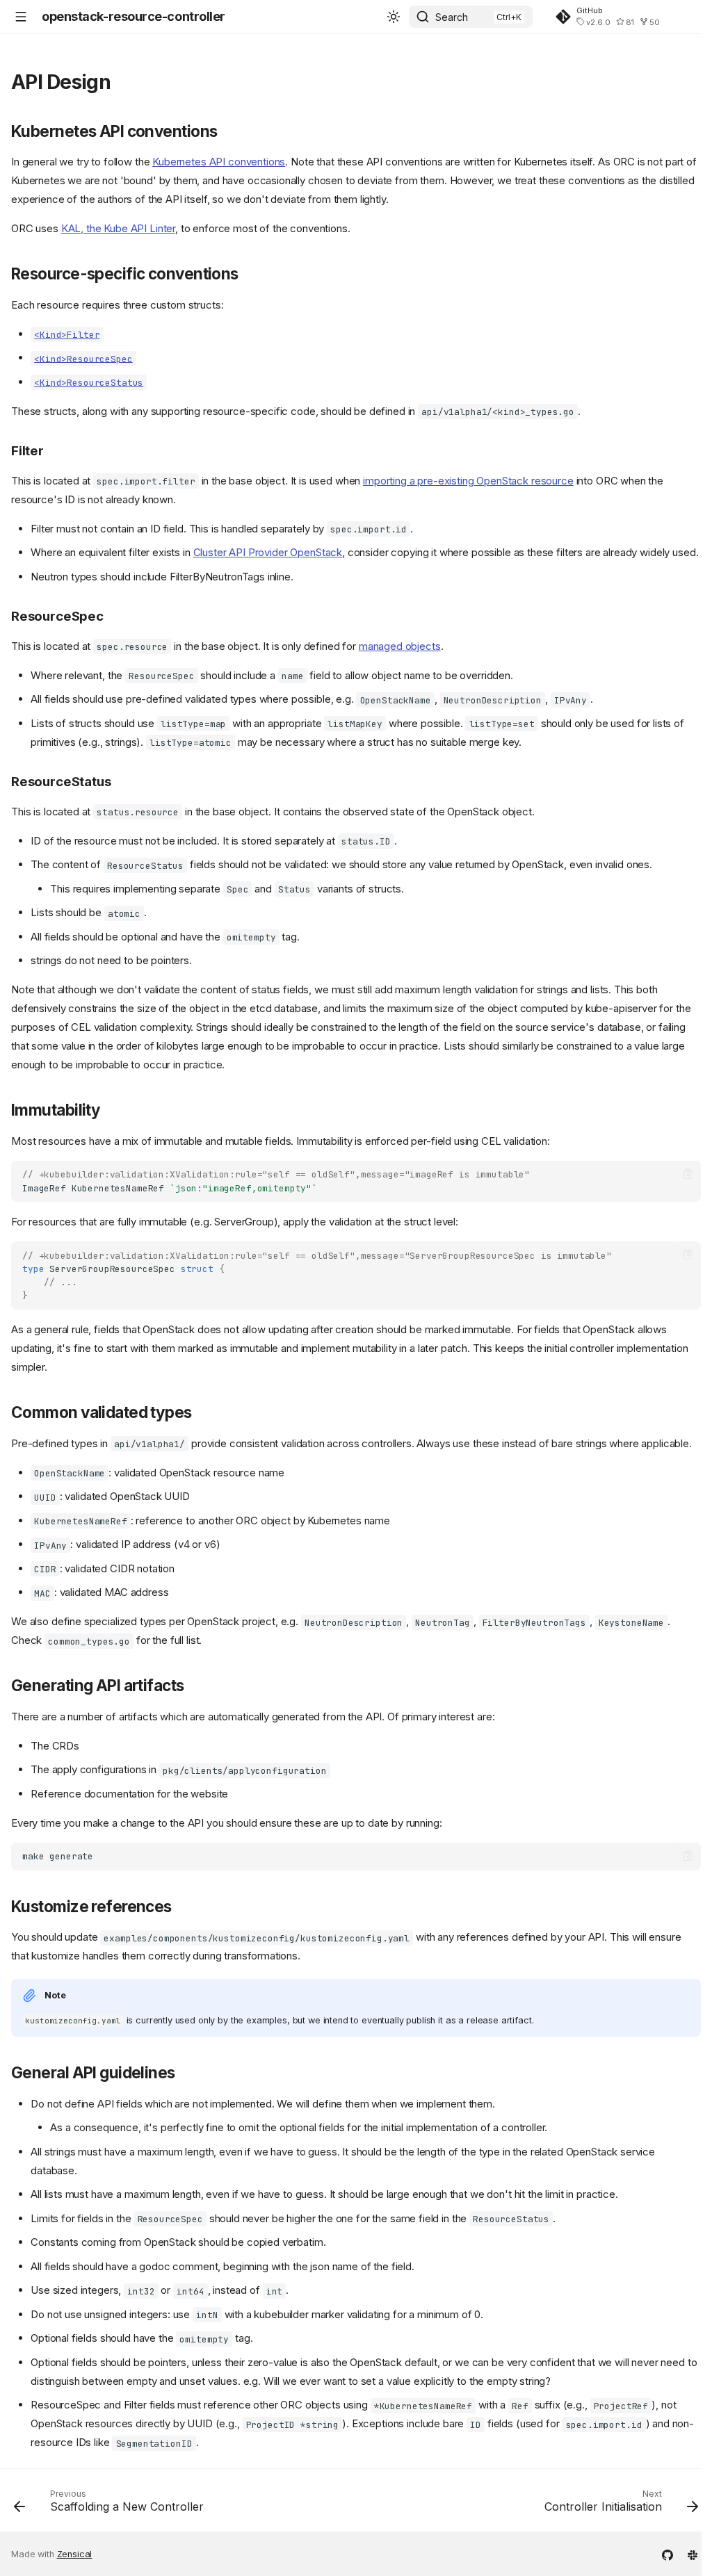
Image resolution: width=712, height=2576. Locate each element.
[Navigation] (21, 17)
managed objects (400, 646)
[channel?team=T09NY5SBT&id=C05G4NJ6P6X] (693, 2554)
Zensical (75, 2554)
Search (452, 17)
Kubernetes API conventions (219, 162)
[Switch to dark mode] (394, 17)
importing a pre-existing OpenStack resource (468, 481)
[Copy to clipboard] (688, 1174)
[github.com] (667, 2554)
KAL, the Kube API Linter (118, 228)
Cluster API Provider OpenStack (268, 552)
